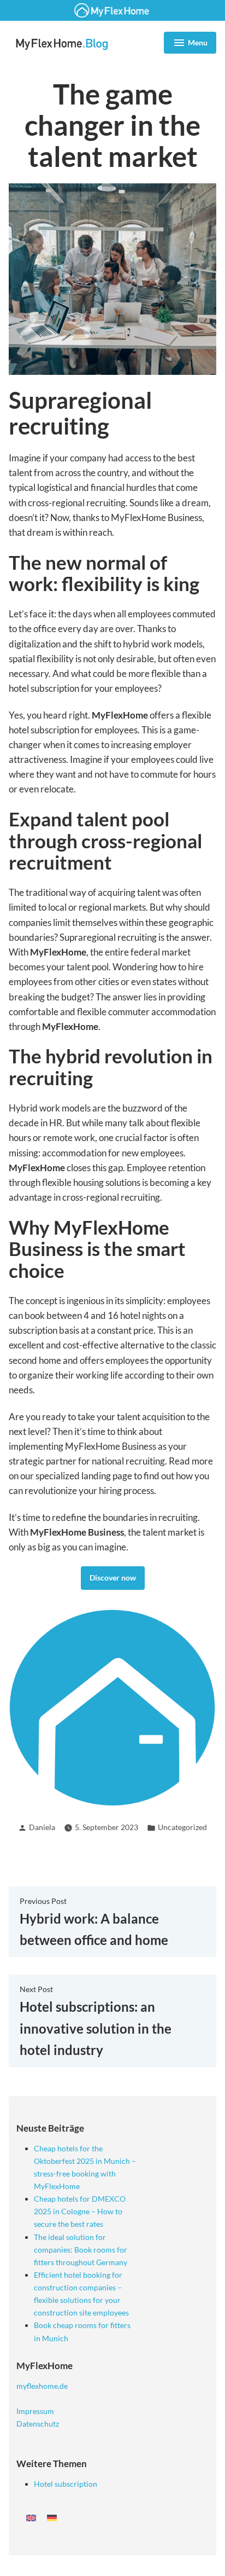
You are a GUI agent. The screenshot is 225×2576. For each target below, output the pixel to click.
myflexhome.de (42, 2386)
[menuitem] (31, 2517)
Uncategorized (182, 1827)
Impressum (35, 2411)
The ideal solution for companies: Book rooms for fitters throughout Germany (81, 2250)
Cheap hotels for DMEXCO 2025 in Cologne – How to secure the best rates (80, 2211)
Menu (190, 44)
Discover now (113, 1578)
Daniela (42, 1827)
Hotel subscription (66, 2484)
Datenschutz (38, 2424)
